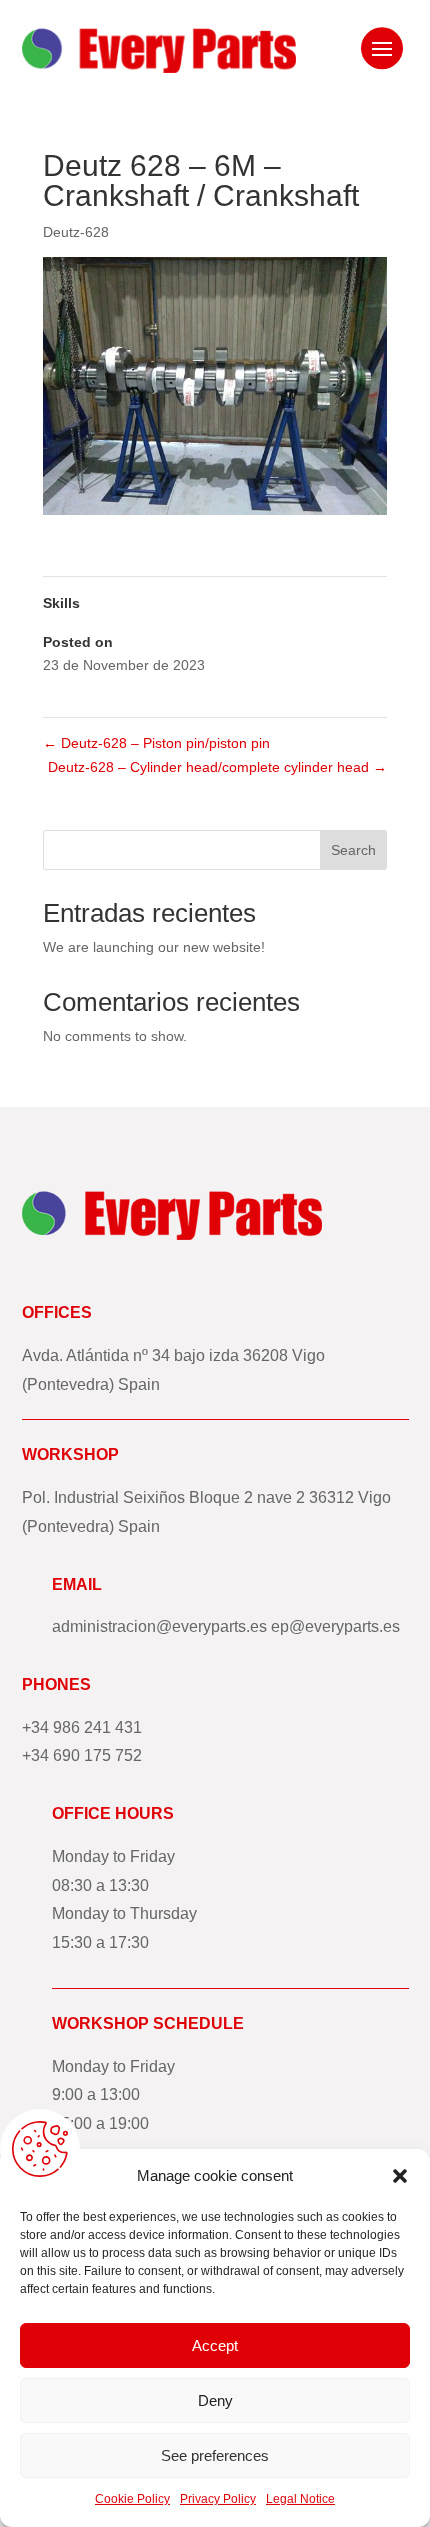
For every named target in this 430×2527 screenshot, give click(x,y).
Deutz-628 (76, 232)
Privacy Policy (218, 2499)
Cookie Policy (132, 2499)
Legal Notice (300, 2499)
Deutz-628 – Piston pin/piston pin (156, 743)
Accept (215, 2345)
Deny (215, 2400)
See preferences (215, 2455)
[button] (400, 2176)
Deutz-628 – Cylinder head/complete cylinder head (217, 767)
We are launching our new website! (154, 947)
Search (353, 850)
